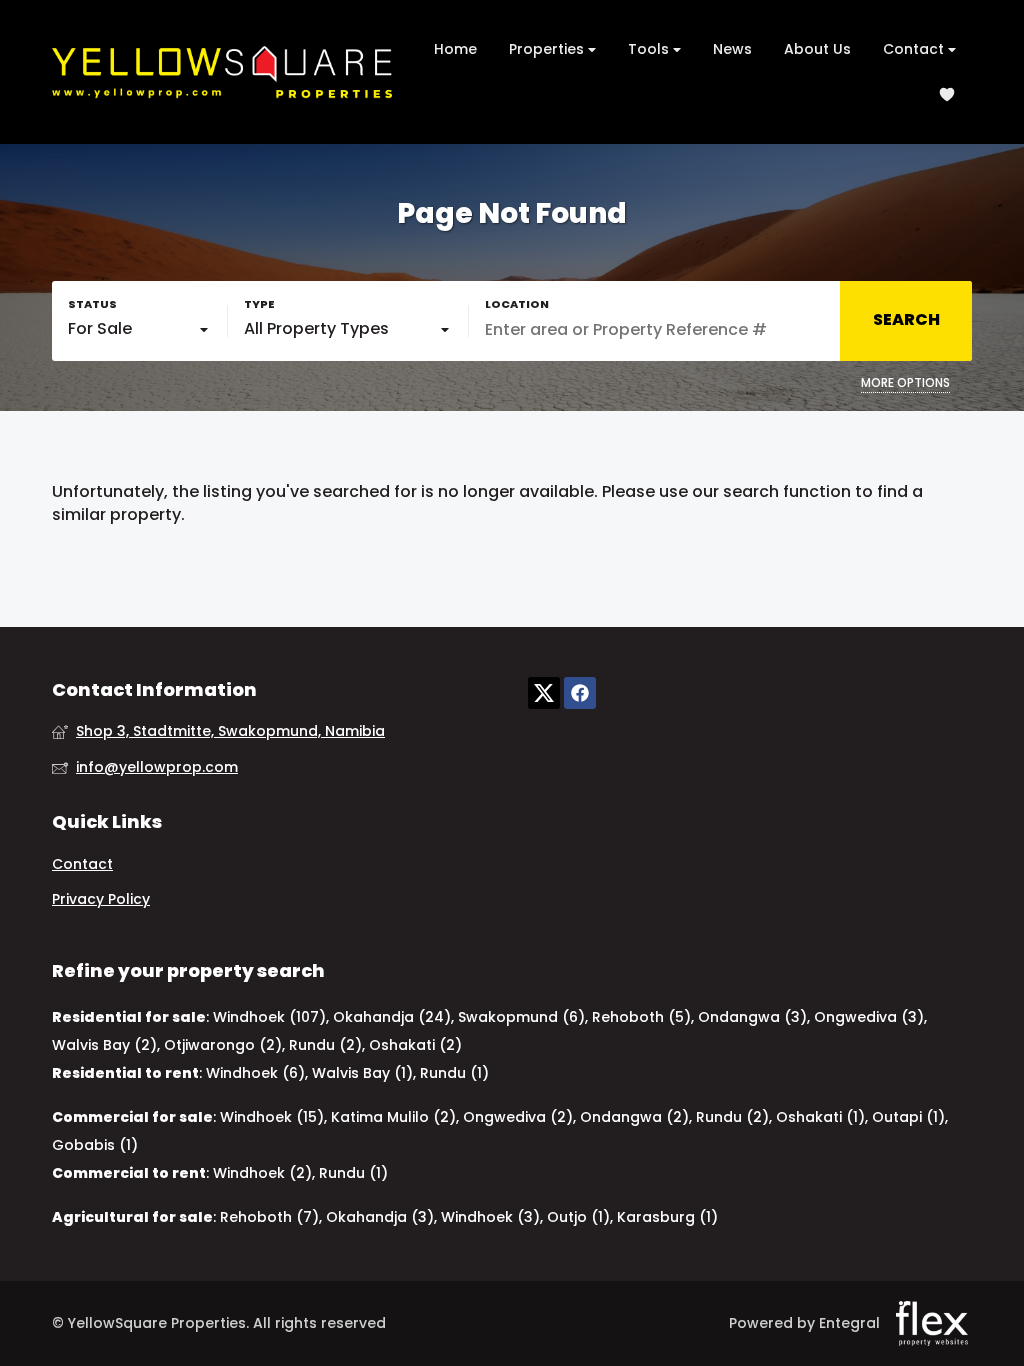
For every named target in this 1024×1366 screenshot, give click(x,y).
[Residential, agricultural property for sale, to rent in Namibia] (222, 72)
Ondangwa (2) (634, 1117)
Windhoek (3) (490, 1217)
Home (455, 49)
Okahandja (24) (392, 1017)
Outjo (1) (578, 1217)
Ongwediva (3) (869, 1017)
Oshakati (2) (415, 1045)
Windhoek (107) (269, 1017)
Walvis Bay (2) (104, 1045)
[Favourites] (947, 94)
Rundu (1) (454, 1073)
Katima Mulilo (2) (393, 1117)
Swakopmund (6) (521, 1017)
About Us (817, 49)
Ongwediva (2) (518, 1117)
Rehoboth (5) (641, 1017)
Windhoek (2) (262, 1173)
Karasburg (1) (667, 1217)
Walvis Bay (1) (362, 1073)
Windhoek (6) (255, 1073)
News (732, 49)
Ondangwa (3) (752, 1017)
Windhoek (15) (272, 1117)
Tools (650, 49)
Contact (915, 49)
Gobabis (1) (95, 1145)
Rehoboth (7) (269, 1217)
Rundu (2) (325, 1045)
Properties (548, 49)
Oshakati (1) (820, 1117)
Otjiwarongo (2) (223, 1045)
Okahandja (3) (380, 1217)
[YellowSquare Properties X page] (544, 693)
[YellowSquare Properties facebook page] (580, 693)
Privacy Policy (101, 899)
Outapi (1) (908, 1117)
